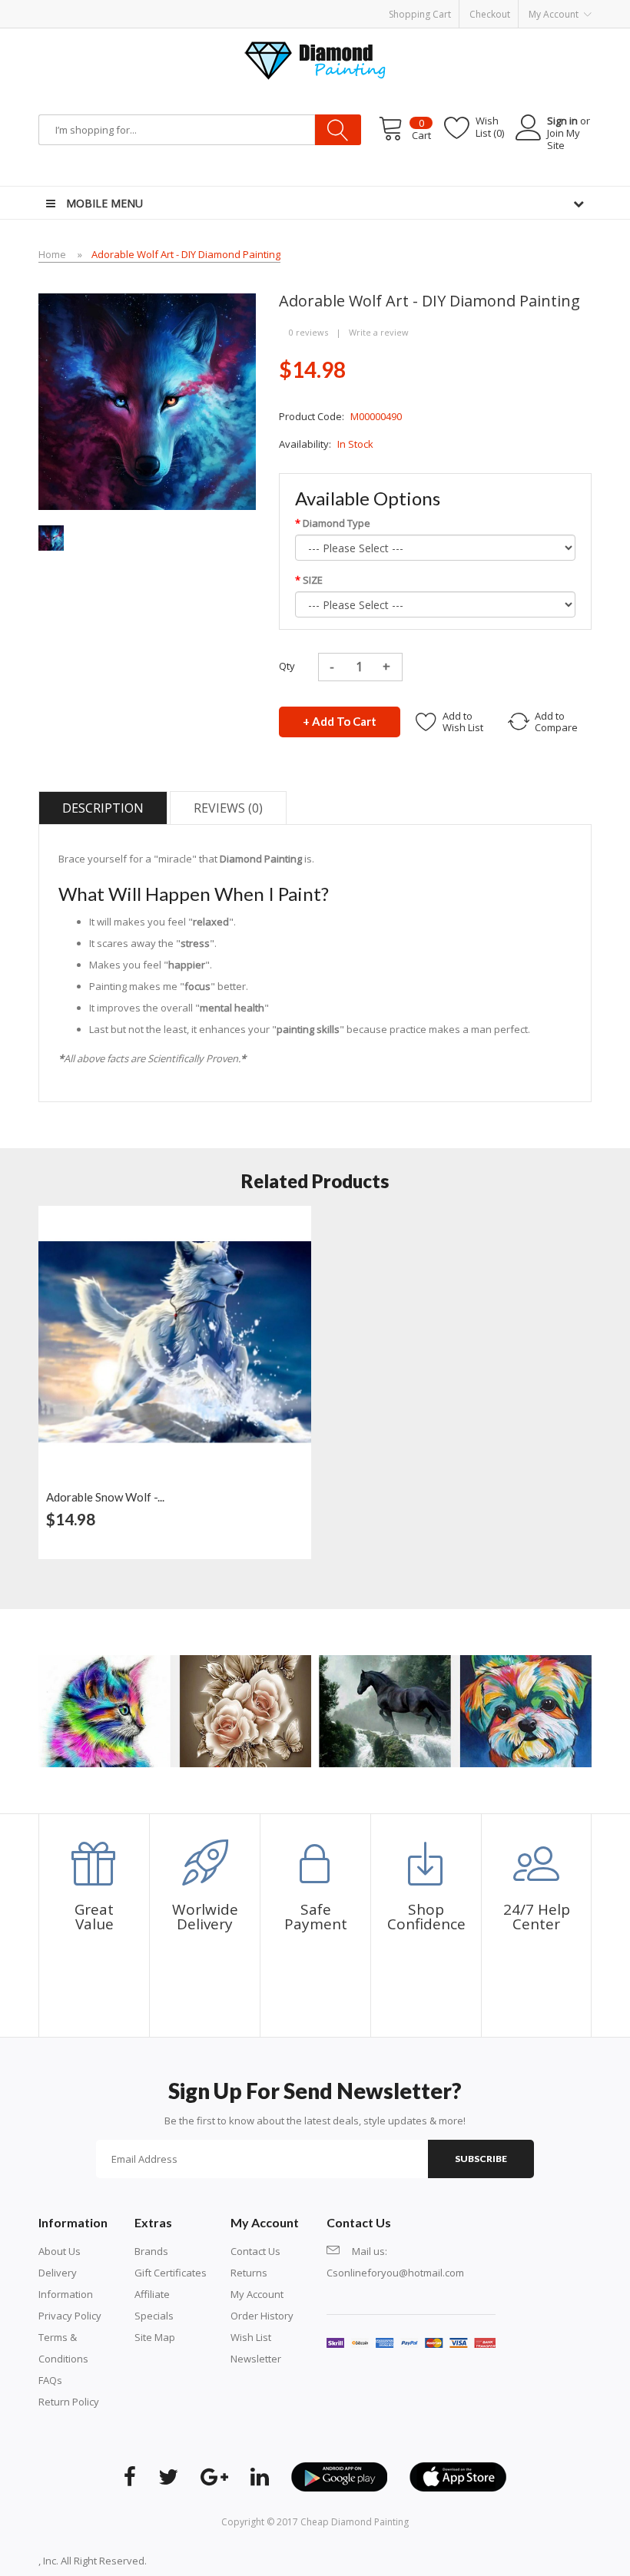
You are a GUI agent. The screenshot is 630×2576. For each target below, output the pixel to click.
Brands (151, 2251)
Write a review (379, 332)
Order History (262, 2316)
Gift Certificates (171, 2273)
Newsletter (256, 2359)
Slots (235, 2561)
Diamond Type (337, 523)
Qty (287, 666)
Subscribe (481, 2159)
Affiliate (152, 2294)
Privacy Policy (70, 2316)
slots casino (196, 2561)
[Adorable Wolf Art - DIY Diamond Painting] (51, 537)
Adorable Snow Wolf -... (105, 1497)
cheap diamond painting (355, 2522)
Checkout (490, 14)
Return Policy (69, 2402)
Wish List (251, 2337)
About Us (60, 2251)
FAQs (50, 2380)
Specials (154, 2316)
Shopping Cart (420, 14)
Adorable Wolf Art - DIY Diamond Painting (186, 254)
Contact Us (255, 2251)
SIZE (313, 580)
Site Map (155, 2337)
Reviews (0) (228, 808)
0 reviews (308, 332)
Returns (249, 2273)
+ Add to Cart (340, 721)
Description (103, 808)
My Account (257, 2294)
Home (52, 254)
